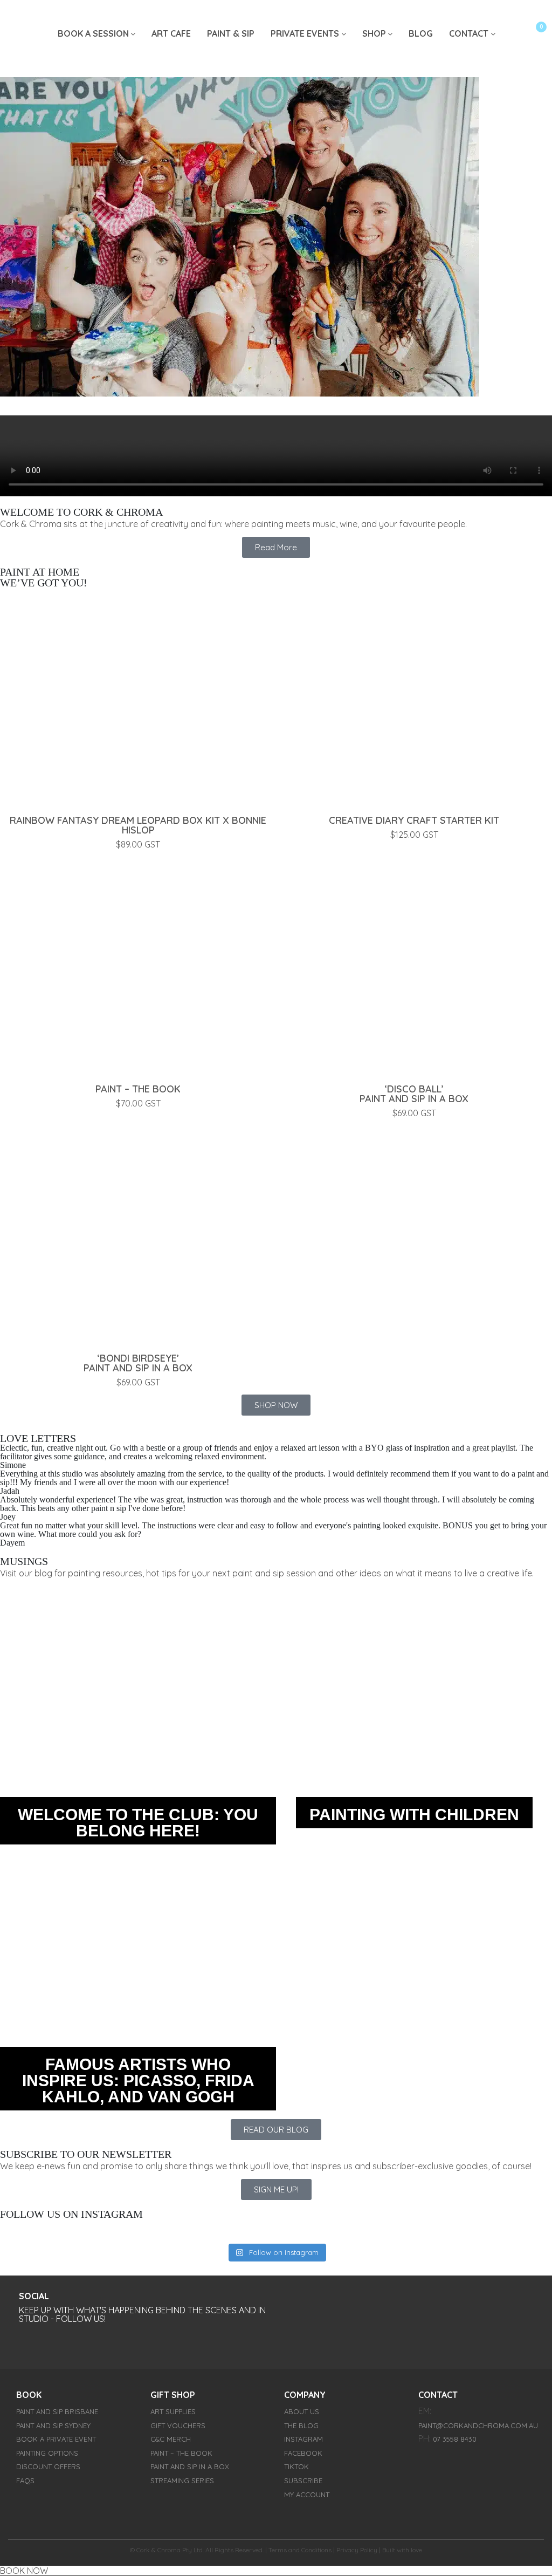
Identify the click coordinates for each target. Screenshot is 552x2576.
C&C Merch (171, 2439)
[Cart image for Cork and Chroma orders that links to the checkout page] (530, 35)
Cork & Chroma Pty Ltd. (170, 2550)
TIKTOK (296, 2467)
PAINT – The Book (181, 2453)
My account (307, 2495)
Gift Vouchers (178, 2425)
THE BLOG (301, 2425)
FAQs (25, 2481)
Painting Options (47, 2453)
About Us (302, 2411)
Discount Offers (48, 2467)
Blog (421, 33)
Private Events (305, 33)
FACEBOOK (303, 2453)
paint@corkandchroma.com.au (478, 2425)
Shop (374, 33)
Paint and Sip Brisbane (57, 2411)
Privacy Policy (357, 2550)
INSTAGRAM (303, 2439)
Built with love (402, 2550)
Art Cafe (171, 33)
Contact (469, 33)
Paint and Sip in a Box (190, 2467)
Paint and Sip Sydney (53, 2425)
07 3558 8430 (455, 2439)
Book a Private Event (56, 2439)
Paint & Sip (231, 33)
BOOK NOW (24, 2571)
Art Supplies (173, 2411)
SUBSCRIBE (303, 2481)
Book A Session (93, 33)
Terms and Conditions (300, 2550)
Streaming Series (182, 2481)
